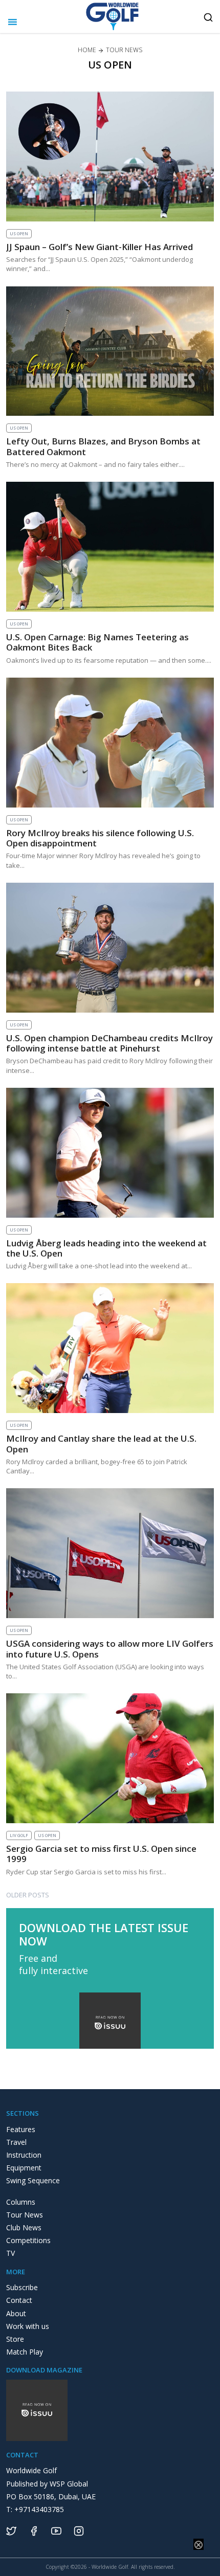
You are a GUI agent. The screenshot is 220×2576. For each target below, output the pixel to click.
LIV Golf (19, 1835)
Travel (16, 2142)
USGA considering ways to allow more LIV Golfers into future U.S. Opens (110, 1649)
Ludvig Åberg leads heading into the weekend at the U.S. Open (106, 1248)
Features (21, 2129)
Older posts (28, 1895)
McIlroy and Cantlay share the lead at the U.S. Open (101, 1443)
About (16, 2313)
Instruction (24, 2155)
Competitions (28, 2240)
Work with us (28, 2326)
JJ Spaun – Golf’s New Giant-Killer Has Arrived (100, 247)
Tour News (25, 2215)
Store (15, 2339)
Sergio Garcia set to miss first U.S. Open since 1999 (101, 1854)
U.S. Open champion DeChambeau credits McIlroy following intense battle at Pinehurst (109, 1043)
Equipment (24, 2168)
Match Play (25, 2352)
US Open (19, 233)
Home (87, 50)
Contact (19, 2300)
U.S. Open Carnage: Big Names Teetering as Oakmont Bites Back (97, 642)
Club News (24, 2227)
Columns (21, 2202)
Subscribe (22, 2287)
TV (10, 2253)
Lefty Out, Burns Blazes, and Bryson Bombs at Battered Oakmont (103, 446)
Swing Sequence (33, 2180)
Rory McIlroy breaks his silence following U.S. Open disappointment (100, 838)
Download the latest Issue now (104, 1934)
